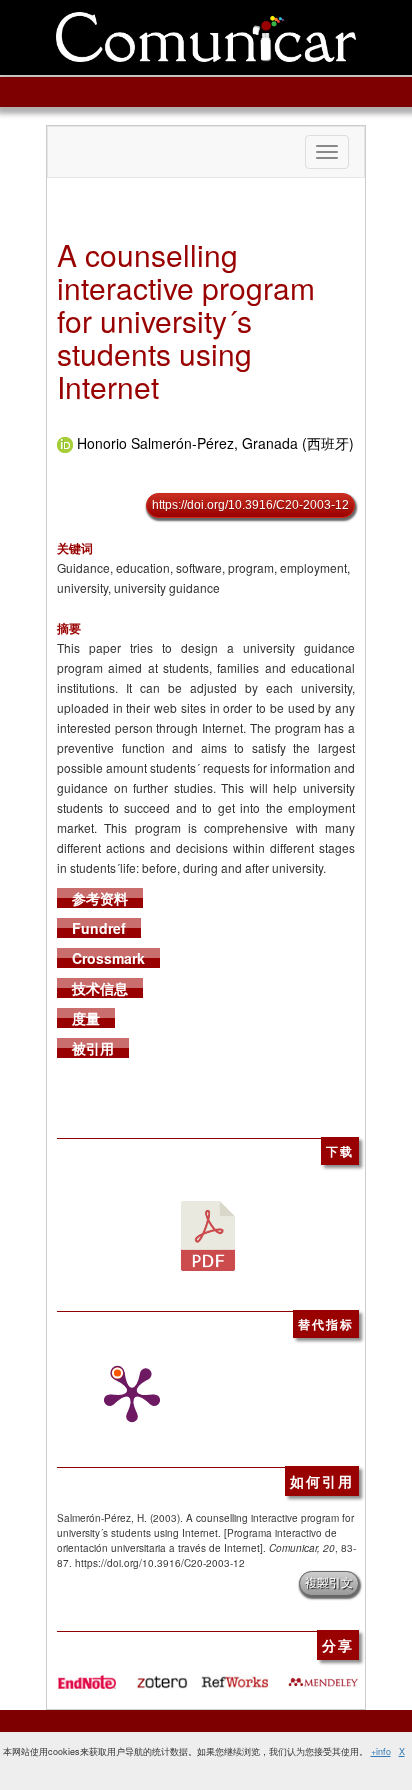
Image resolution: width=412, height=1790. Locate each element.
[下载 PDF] (208, 1233)
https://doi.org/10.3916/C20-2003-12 (250, 505)
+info (381, 1751)
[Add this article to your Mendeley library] (323, 1675)
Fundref (99, 928)
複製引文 (329, 1583)
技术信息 (100, 988)
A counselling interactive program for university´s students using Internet (186, 320)
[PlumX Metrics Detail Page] (127, 1395)
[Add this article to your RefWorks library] (234, 1675)
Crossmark (108, 958)
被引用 (93, 1048)
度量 (86, 1018)
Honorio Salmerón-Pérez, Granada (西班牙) (215, 443)
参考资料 (100, 898)
